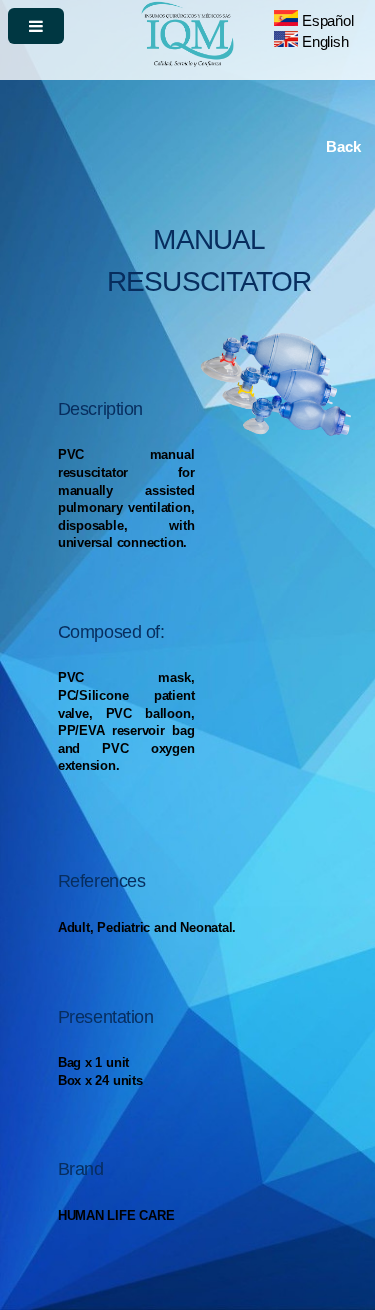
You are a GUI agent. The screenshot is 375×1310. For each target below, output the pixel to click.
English (323, 42)
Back (343, 147)
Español (325, 21)
